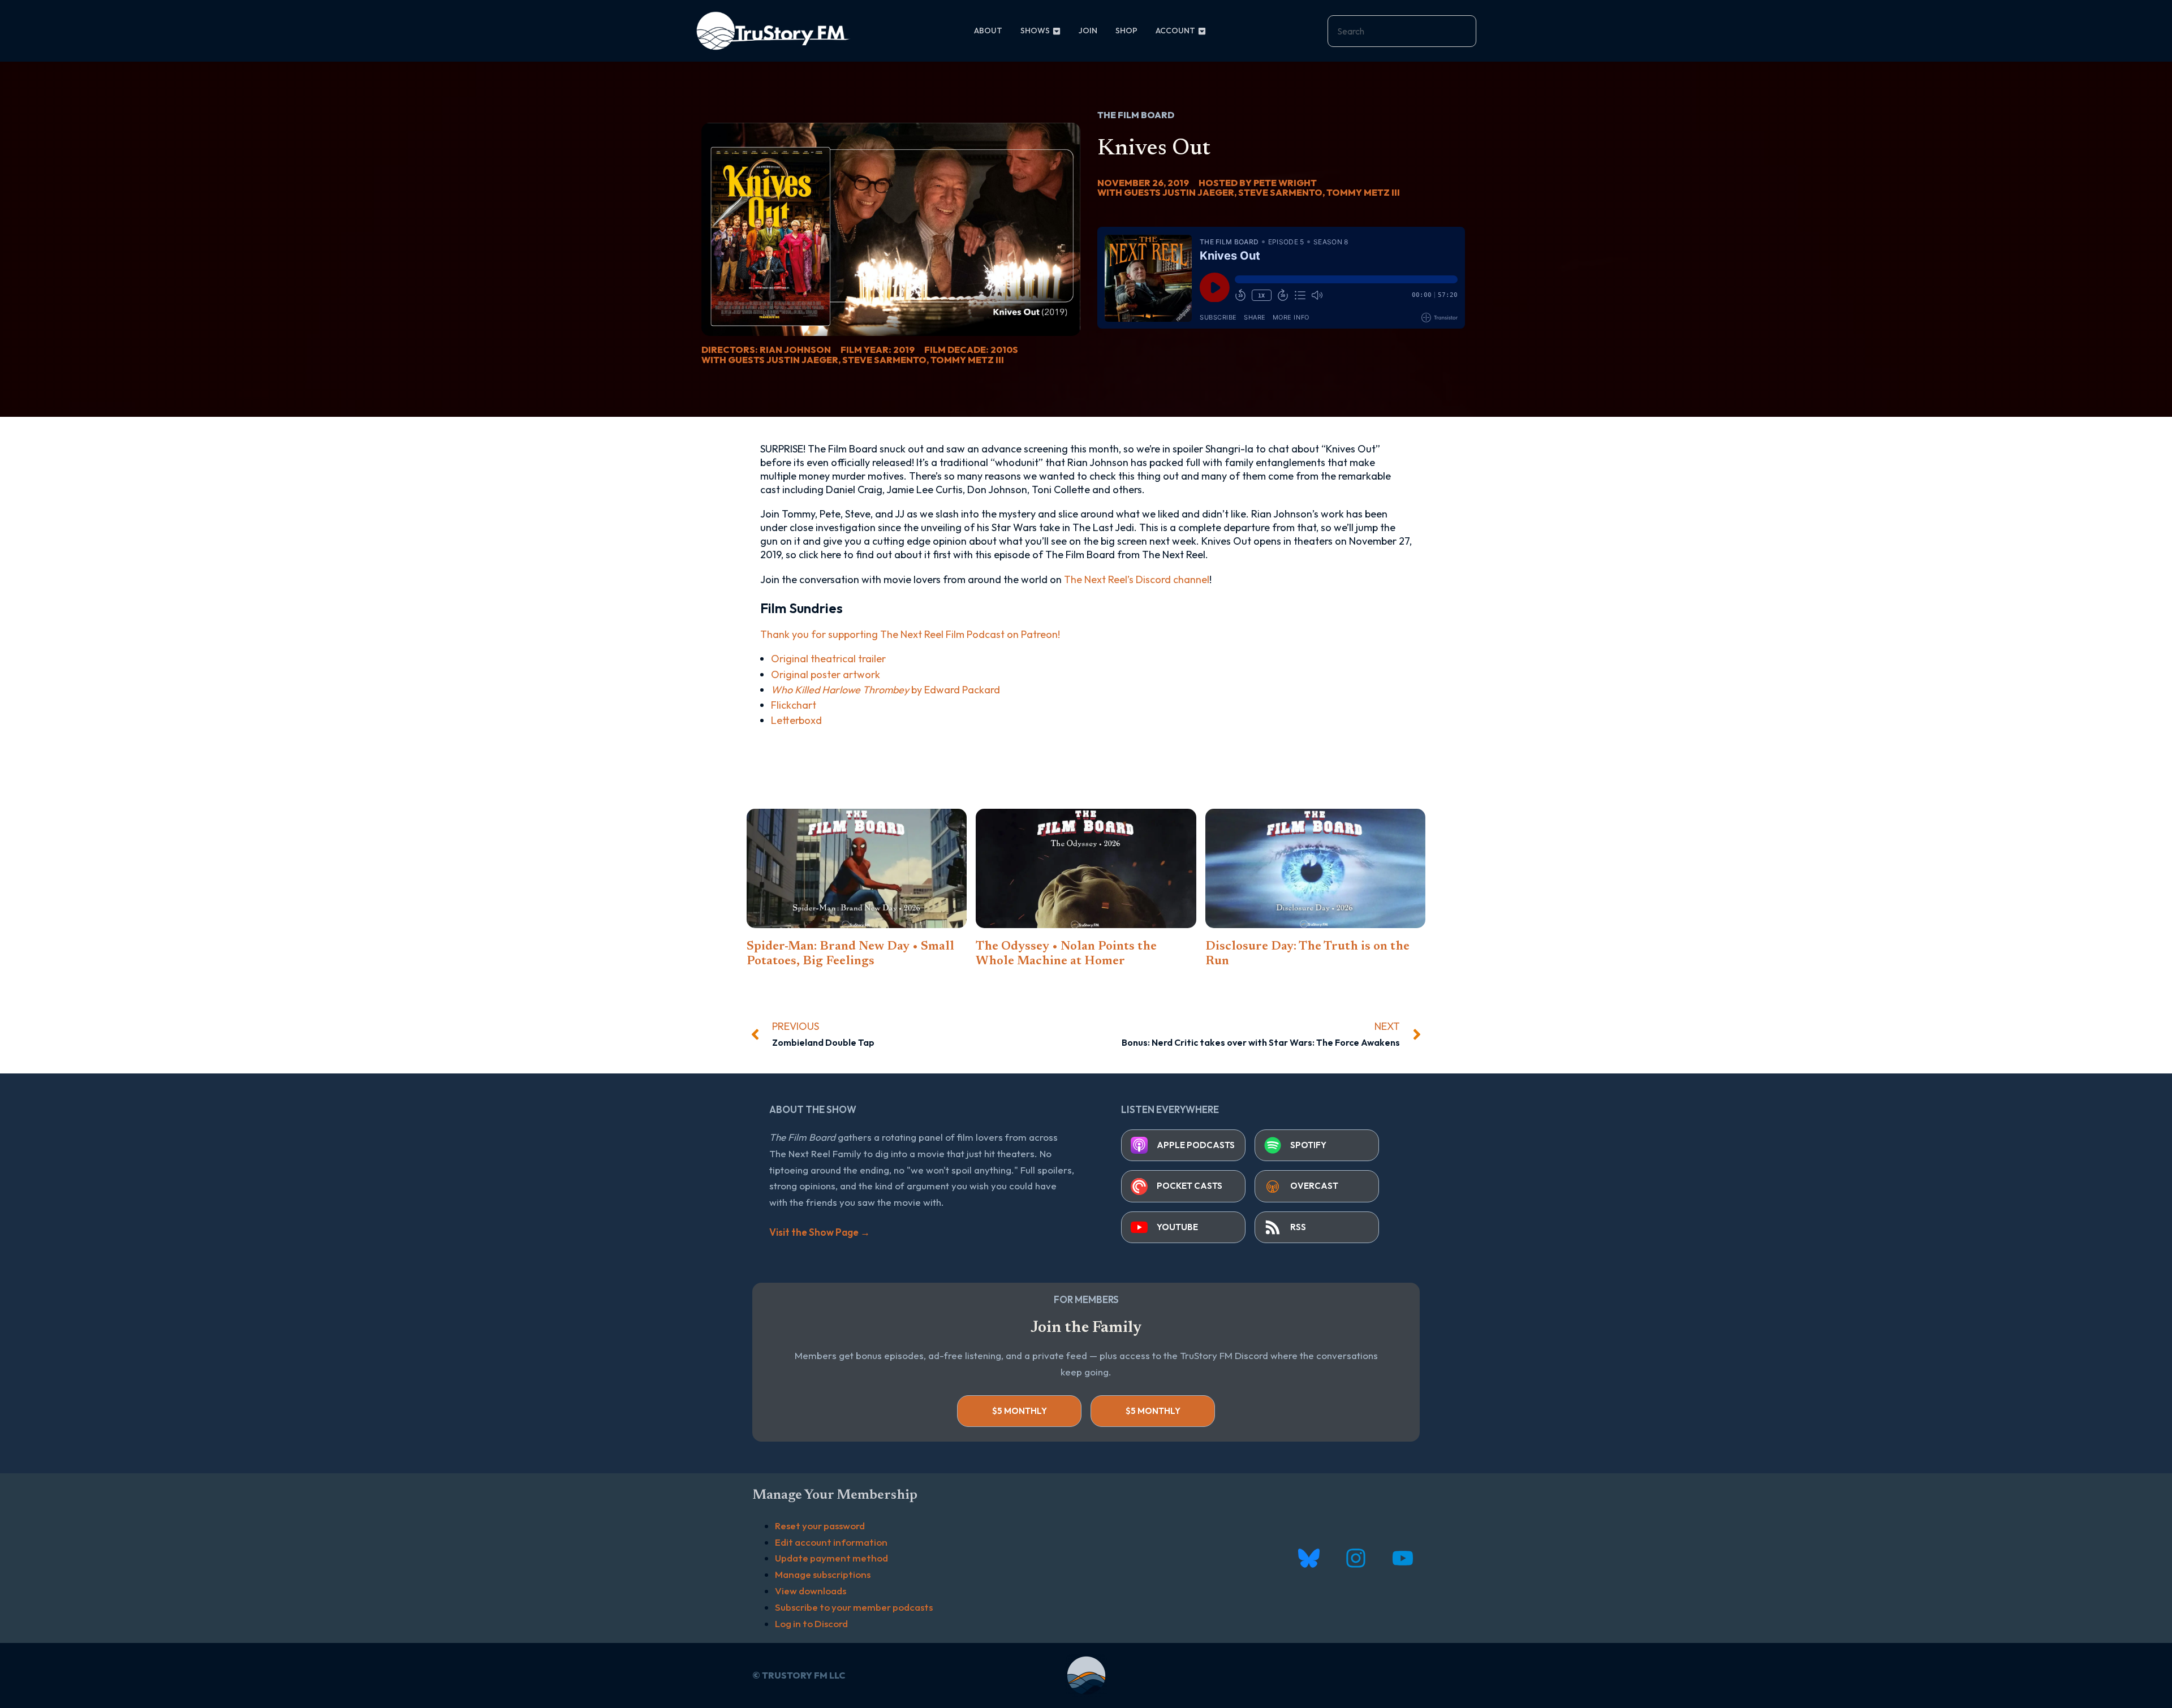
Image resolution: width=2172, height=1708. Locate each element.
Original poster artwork (826, 674)
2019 (904, 350)
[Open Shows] (1057, 31)
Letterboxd (796, 720)
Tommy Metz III (967, 360)
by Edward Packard (885, 690)
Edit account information (831, 1542)
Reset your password (820, 1526)
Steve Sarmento (884, 360)
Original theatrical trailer (828, 659)
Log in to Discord (811, 1623)
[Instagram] (1356, 1558)
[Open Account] (1202, 31)
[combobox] (1402, 31)
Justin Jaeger (802, 360)
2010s (1004, 350)
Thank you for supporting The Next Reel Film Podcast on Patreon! (910, 634)
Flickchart (794, 705)
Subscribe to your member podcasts (854, 1607)
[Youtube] (1402, 1558)
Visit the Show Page (820, 1232)
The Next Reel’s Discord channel (1137, 579)
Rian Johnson (795, 350)
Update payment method (831, 1558)
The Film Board (1136, 115)
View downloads (811, 1591)
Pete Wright (1285, 183)
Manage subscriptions (823, 1574)
